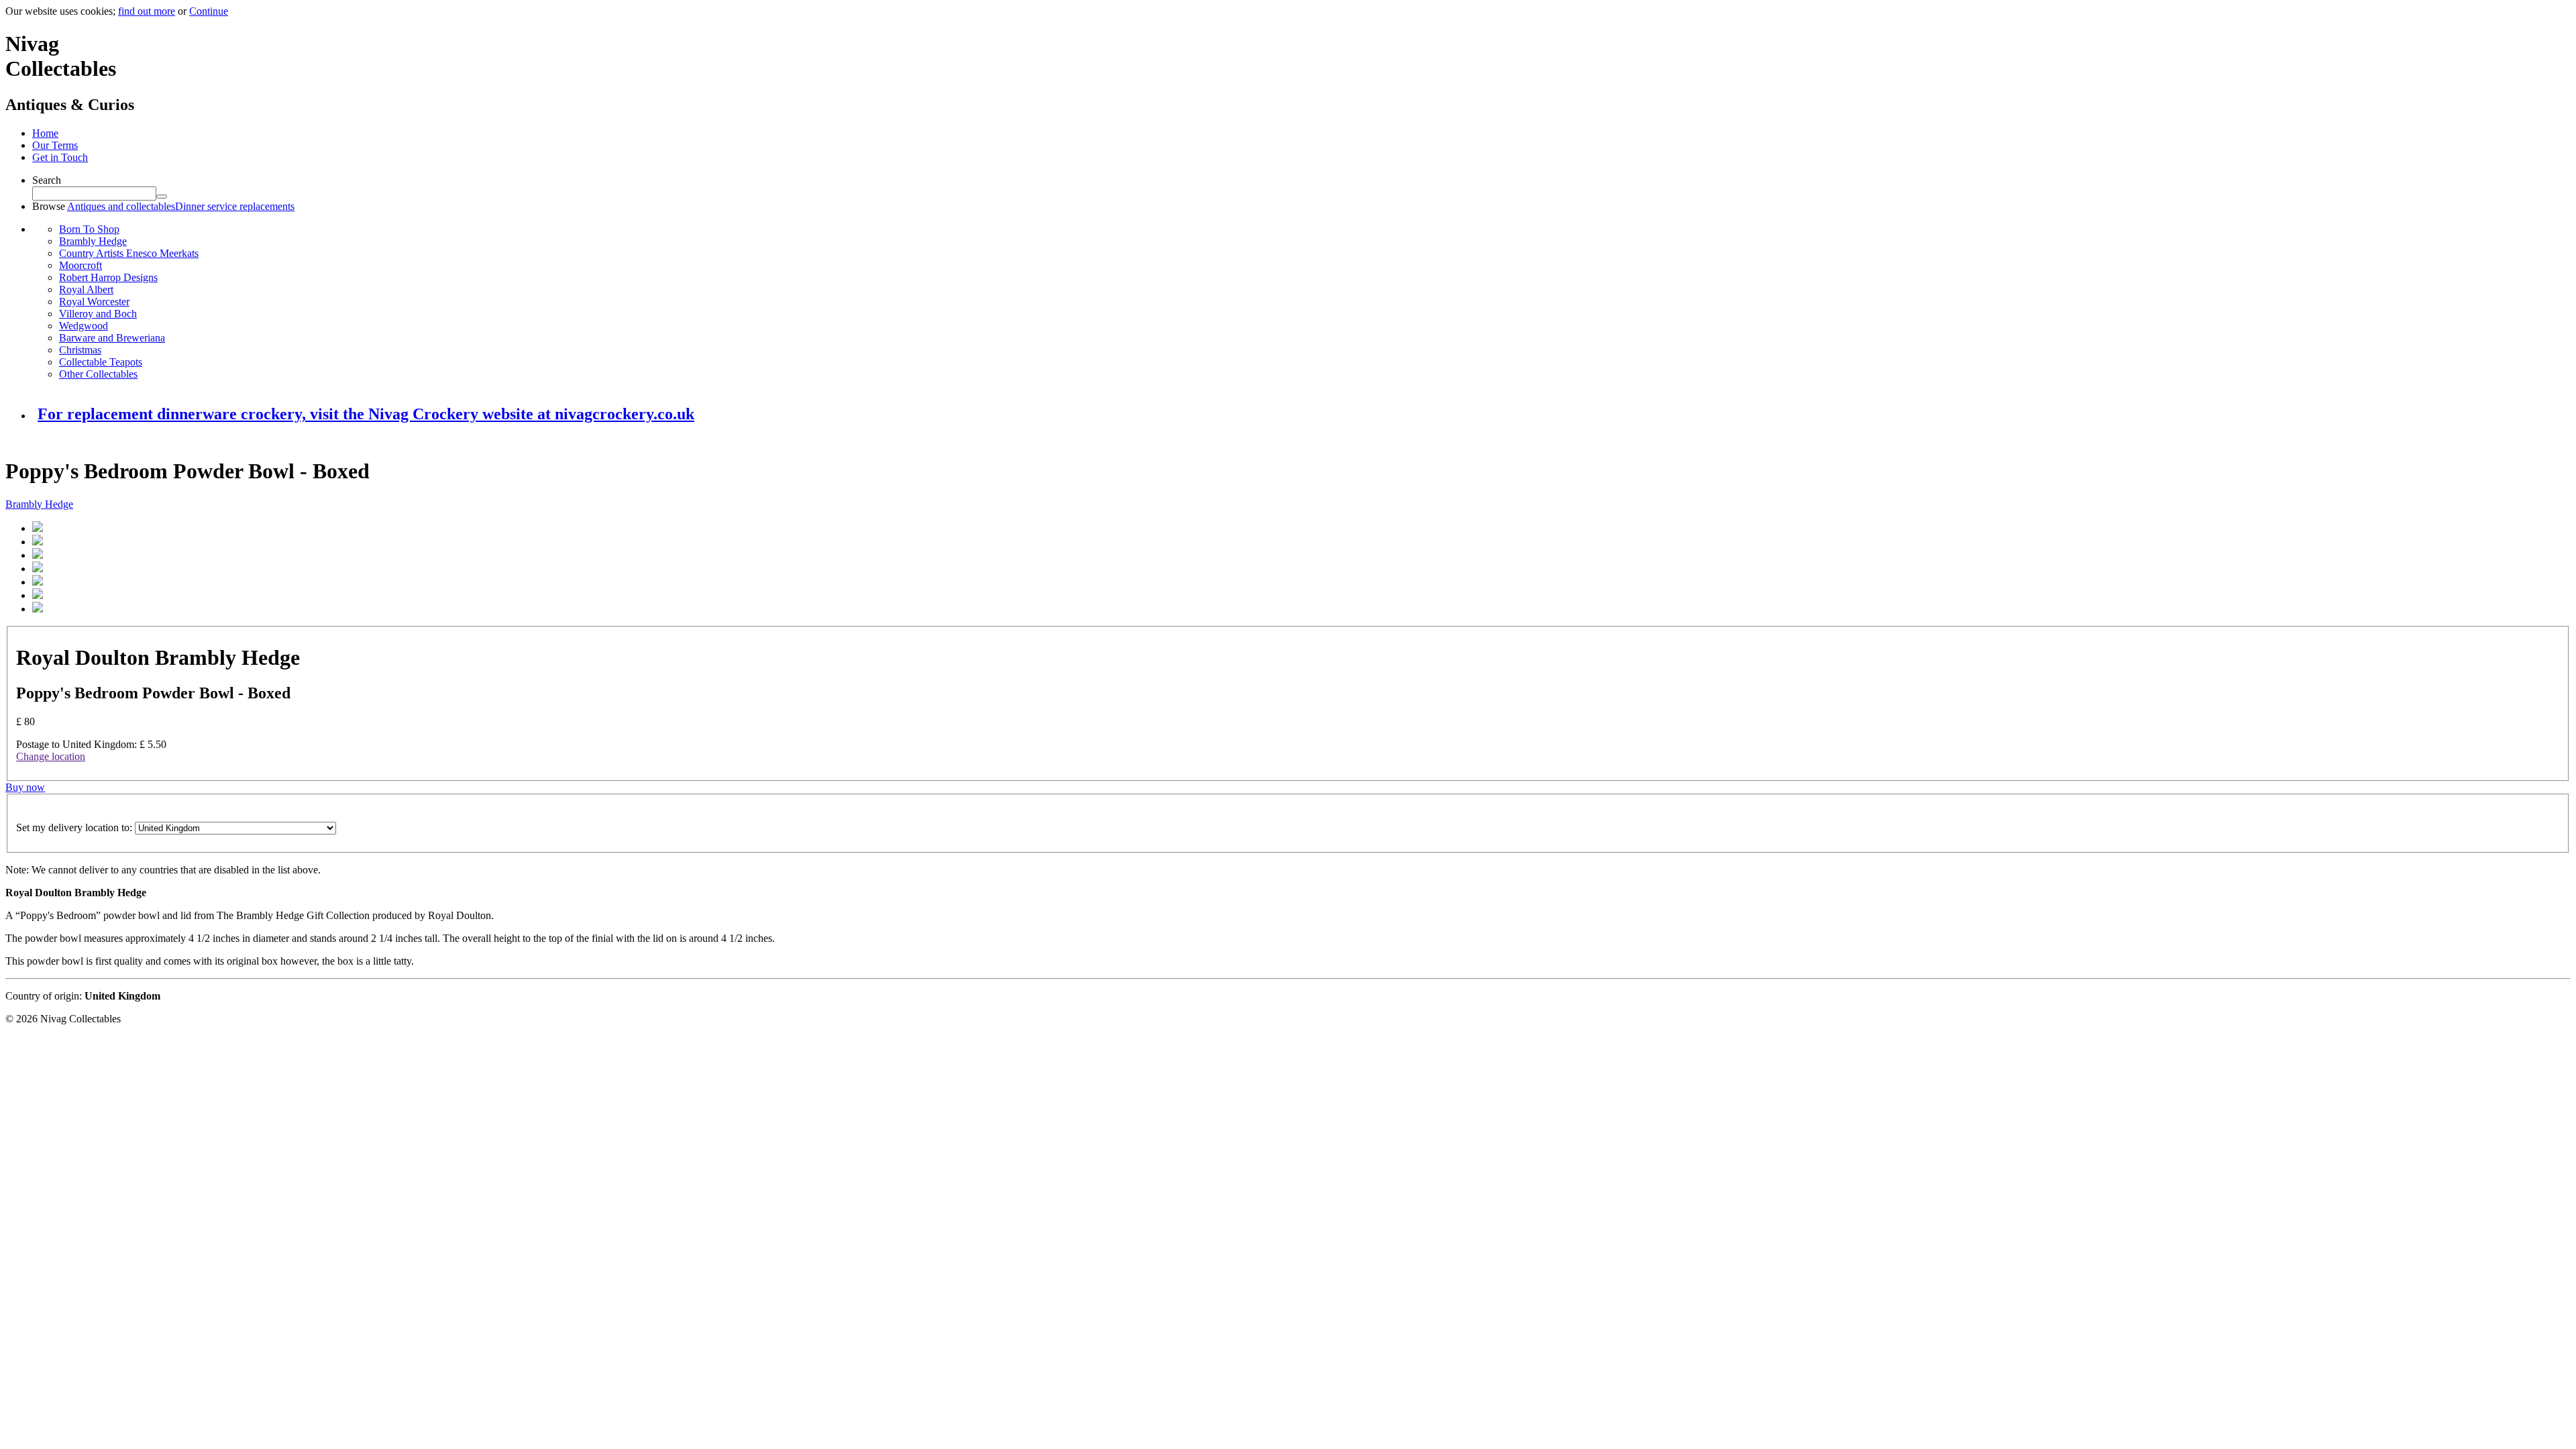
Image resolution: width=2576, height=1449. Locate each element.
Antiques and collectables (121, 206)
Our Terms (55, 145)
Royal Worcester (94, 302)
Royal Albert (86, 289)
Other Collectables (98, 374)
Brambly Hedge (93, 241)
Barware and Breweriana (112, 338)
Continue (209, 11)
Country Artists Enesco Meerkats (129, 253)
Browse (49, 206)
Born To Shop (89, 229)
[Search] (162, 197)
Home (45, 133)
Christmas (80, 350)
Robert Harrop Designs (108, 277)
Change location (51, 756)
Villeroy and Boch (98, 314)
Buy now (25, 787)
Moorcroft (80, 265)
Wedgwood (84, 326)
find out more (147, 11)
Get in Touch (60, 157)
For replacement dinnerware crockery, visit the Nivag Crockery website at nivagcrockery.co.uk (366, 414)
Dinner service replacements (235, 206)
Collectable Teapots (101, 362)
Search (47, 180)
